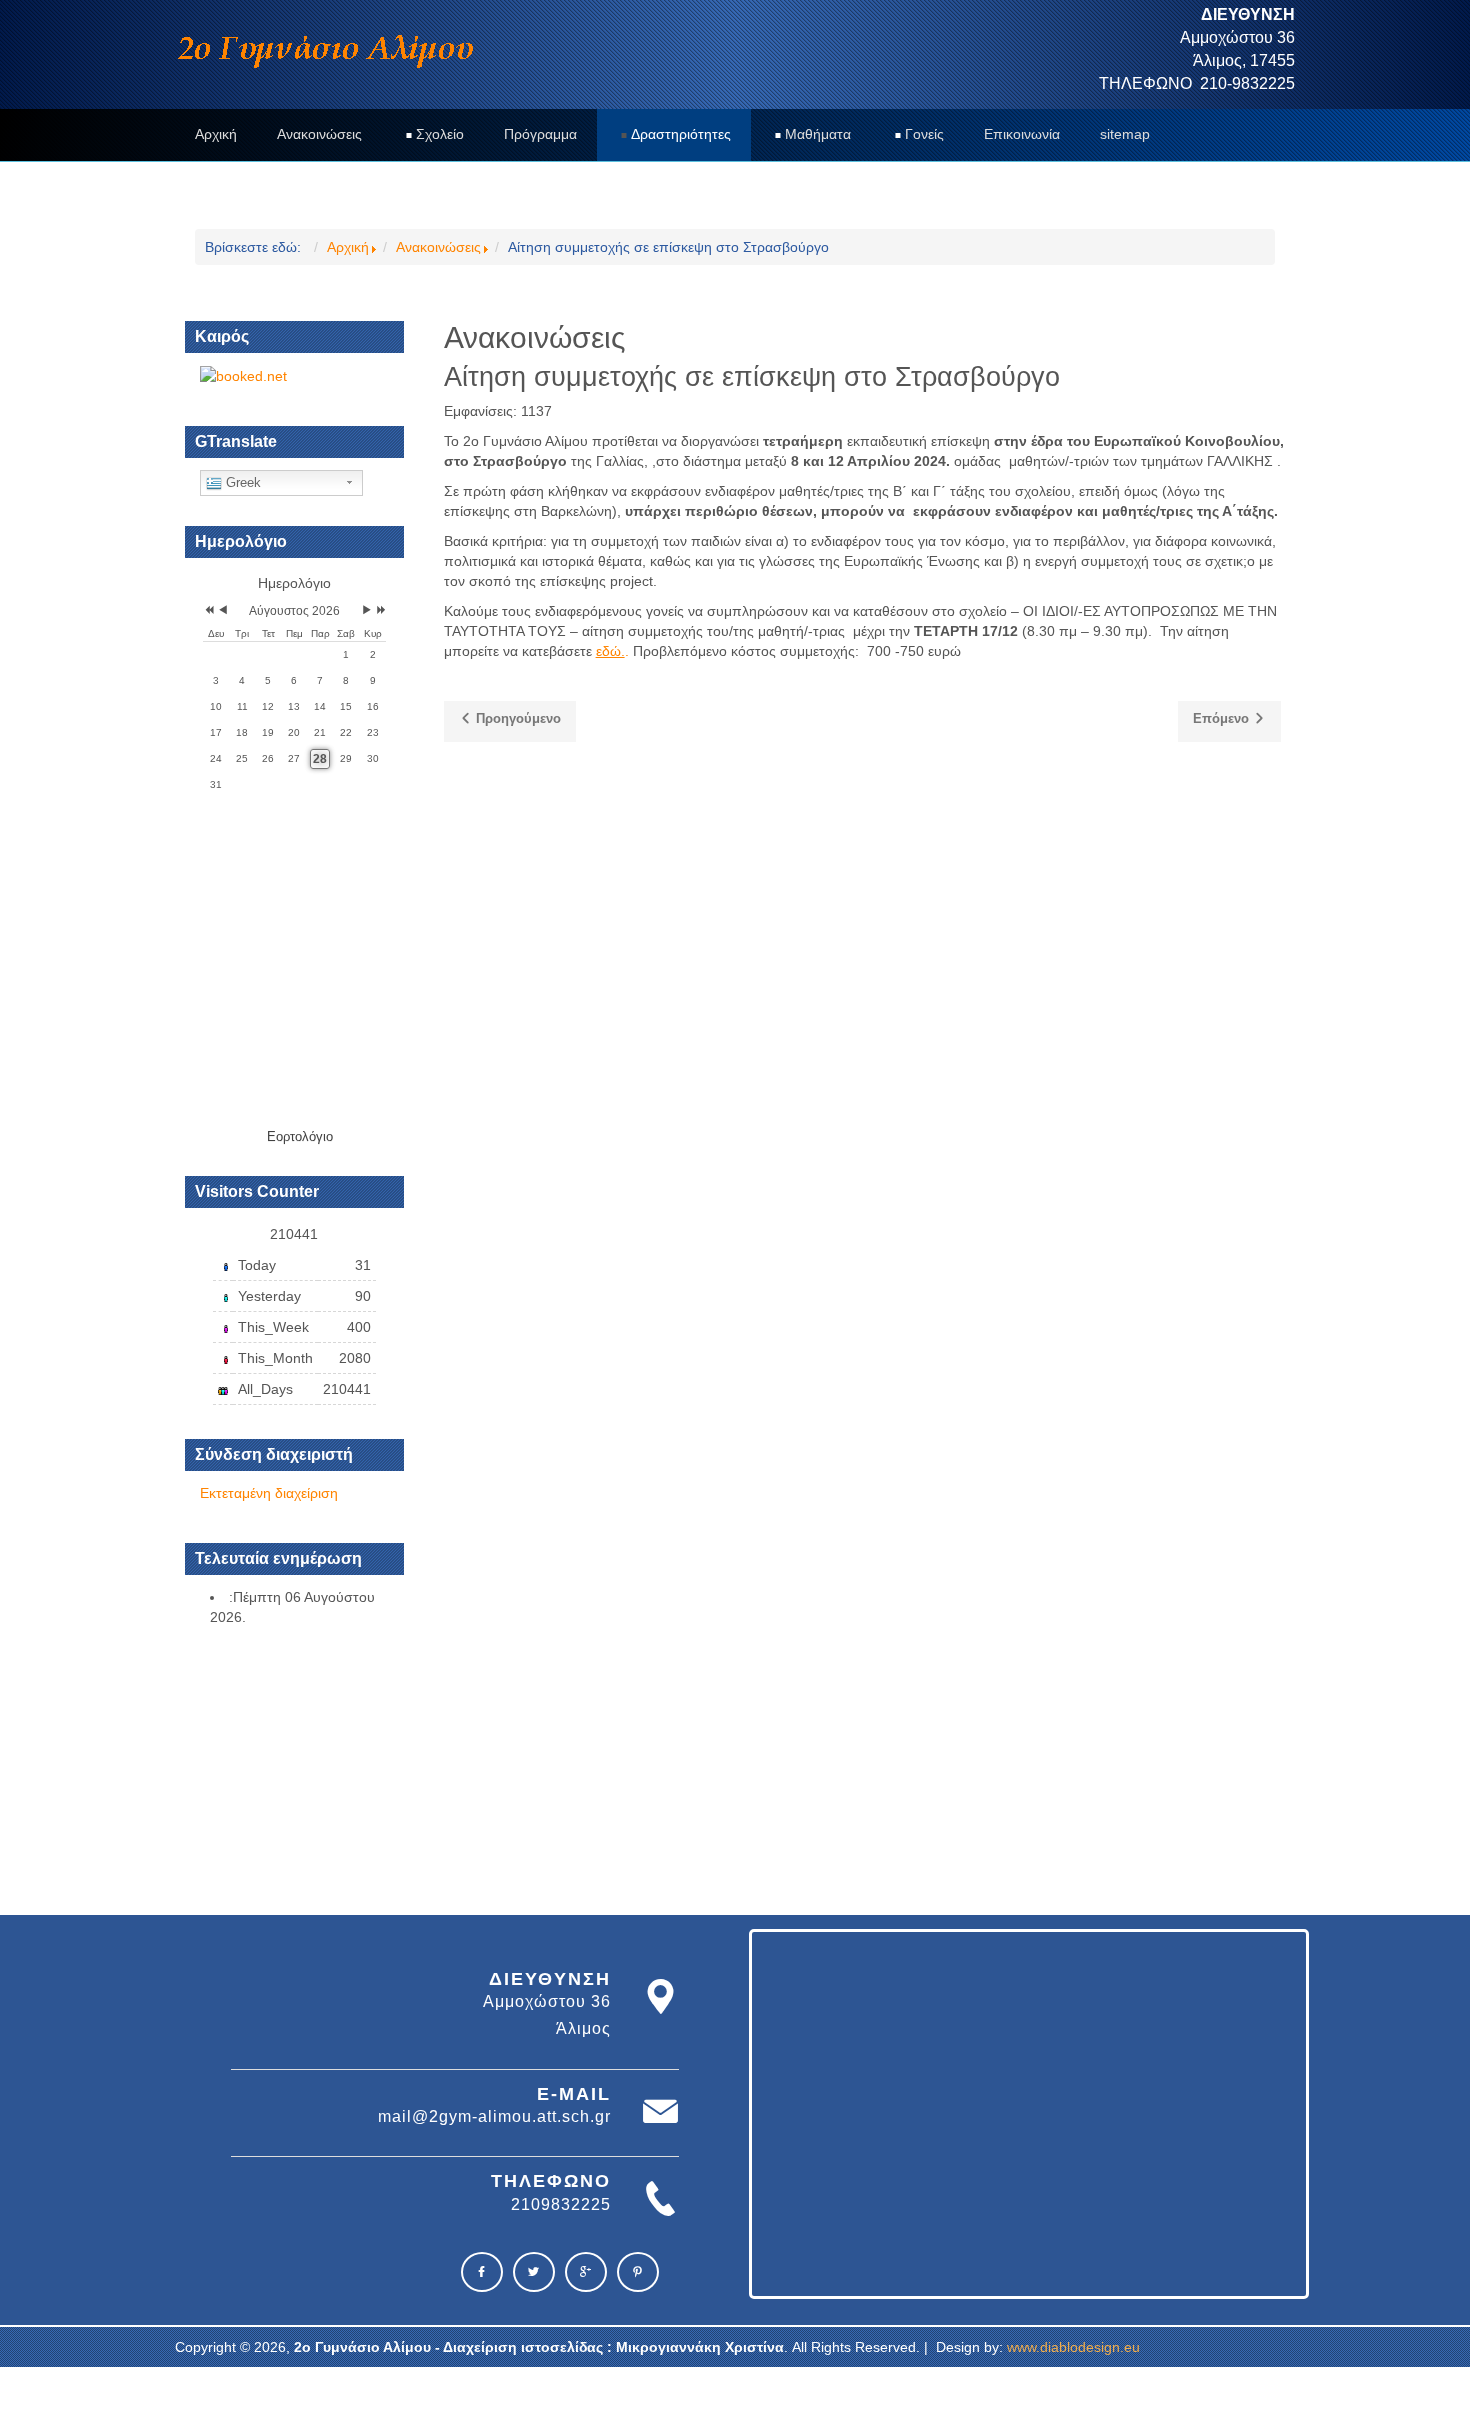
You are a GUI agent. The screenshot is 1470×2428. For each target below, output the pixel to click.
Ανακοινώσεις (438, 247)
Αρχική (348, 247)
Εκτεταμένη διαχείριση (269, 1493)
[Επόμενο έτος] (379, 611)
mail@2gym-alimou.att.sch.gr (494, 2116)
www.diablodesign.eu (1073, 2347)
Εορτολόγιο (300, 1136)
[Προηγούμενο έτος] (207, 611)
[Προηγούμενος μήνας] (223, 611)
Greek (241, 482)
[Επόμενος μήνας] (367, 611)
